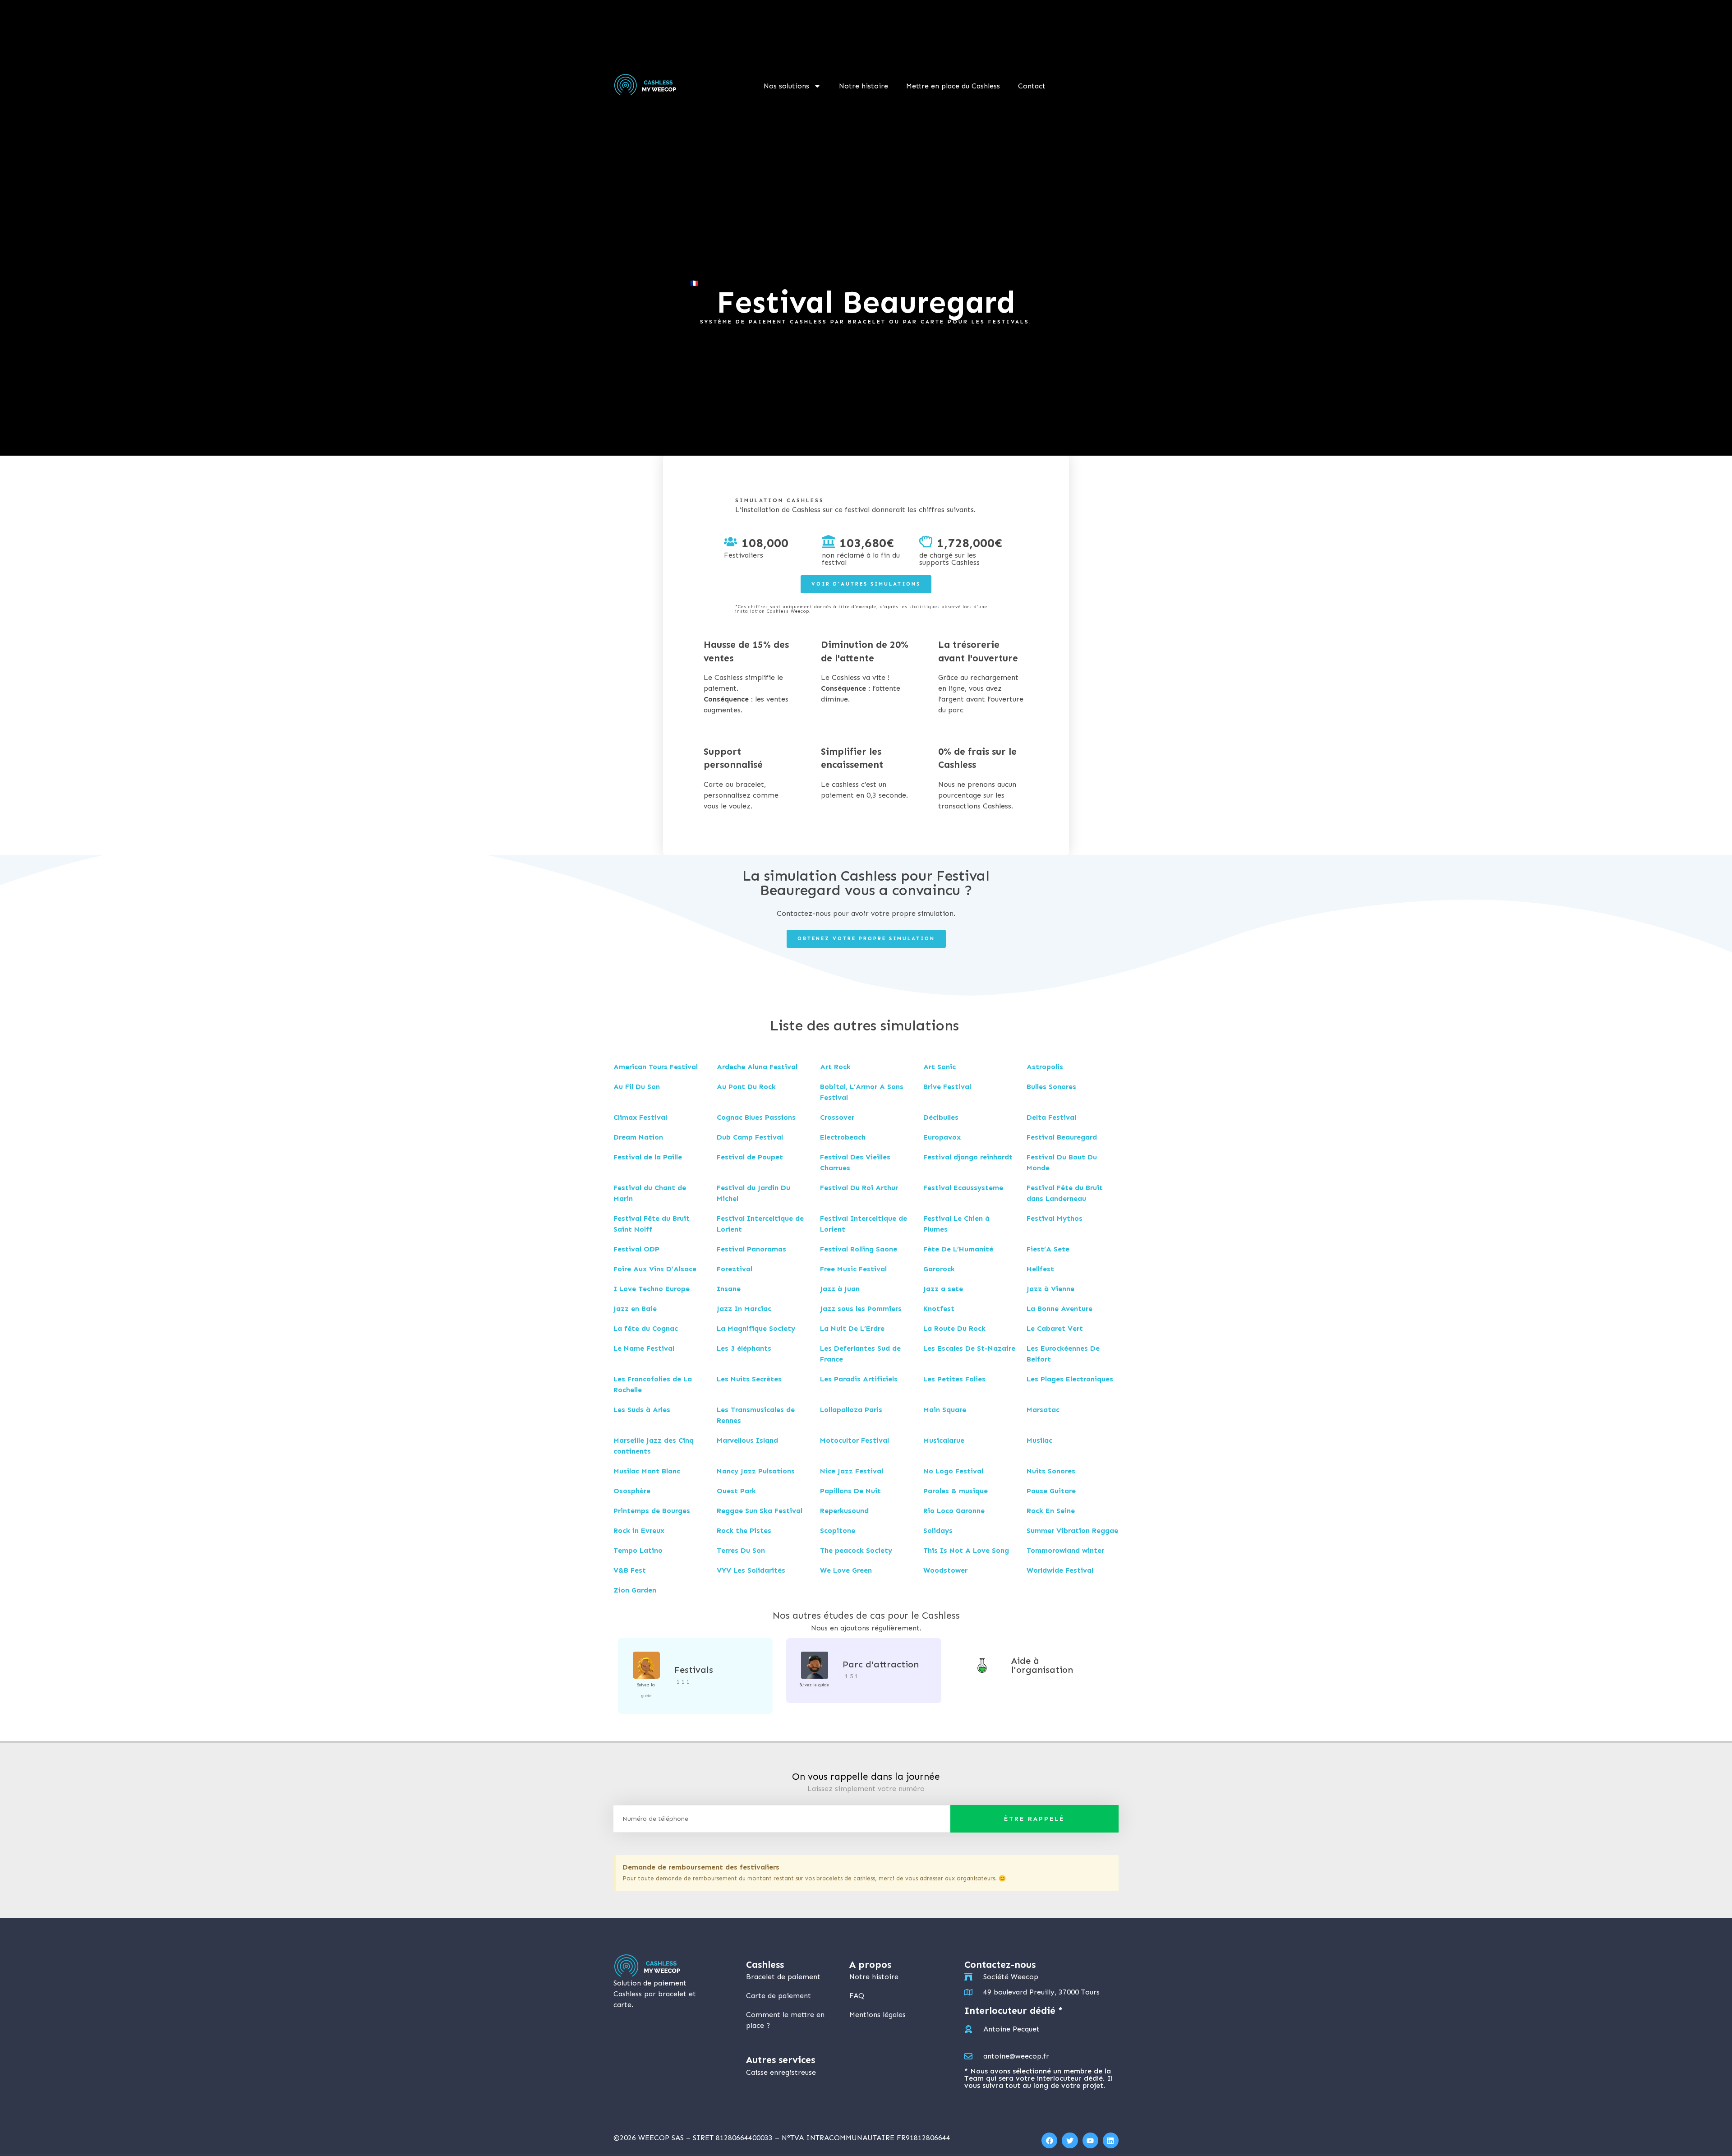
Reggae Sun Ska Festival (760, 1511)
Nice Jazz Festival (852, 1471)
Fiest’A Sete (1048, 1249)
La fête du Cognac (646, 1328)
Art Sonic (940, 1067)
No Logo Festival (953, 1471)
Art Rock (835, 1067)
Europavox (942, 1137)
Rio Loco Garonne (954, 1511)
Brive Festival (947, 1087)
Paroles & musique (956, 1491)
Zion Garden (635, 1590)
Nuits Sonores (1051, 1471)
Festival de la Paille (648, 1157)
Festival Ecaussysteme (963, 1188)
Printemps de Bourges (652, 1511)
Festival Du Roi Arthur (859, 1188)
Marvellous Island (747, 1440)
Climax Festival (640, 1117)
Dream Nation (638, 1137)
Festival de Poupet (750, 1157)
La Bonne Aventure (1059, 1309)
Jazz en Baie (635, 1309)
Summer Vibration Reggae (1072, 1530)
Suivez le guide (814, 1685)
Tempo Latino (638, 1550)
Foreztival (735, 1269)
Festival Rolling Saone (859, 1249)
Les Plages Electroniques (1070, 1379)
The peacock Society (856, 1550)
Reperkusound (844, 1511)
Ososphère (632, 1491)
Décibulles (941, 1117)
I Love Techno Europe (652, 1289)
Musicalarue (944, 1440)
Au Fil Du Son (637, 1087)
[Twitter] (1070, 2140)
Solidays (938, 1530)
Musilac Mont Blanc (647, 1471)
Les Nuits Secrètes (749, 1379)
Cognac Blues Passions (756, 1117)
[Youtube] (1090, 2140)
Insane (729, 1289)
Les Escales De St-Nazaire (969, 1348)
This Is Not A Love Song (966, 1550)
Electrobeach (843, 1137)
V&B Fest (630, 1570)
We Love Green (846, 1570)
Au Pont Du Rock (746, 1087)
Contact (1032, 86)
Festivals (694, 1670)
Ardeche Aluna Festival (757, 1067)
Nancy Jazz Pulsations (756, 1471)
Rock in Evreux (639, 1530)
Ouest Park (736, 1491)
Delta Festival (1051, 1117)
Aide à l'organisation (1042, 1665)
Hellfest (1040, 1269)
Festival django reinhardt (968, 1157)
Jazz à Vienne (1050, 1289)
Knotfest (939, 1309)
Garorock (939, 1269)
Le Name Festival (644, 1348)
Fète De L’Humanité (958, 1249)
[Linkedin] (1111, 2140)
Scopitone (838, 1530)
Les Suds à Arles (642, 1410)
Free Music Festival (853, 1269)
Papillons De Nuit (850, 1491)
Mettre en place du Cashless (953, 86)
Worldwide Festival (1060, 1570)
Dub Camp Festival (750, 1137)
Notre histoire (864, 86)
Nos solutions (786, 86)
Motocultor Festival (854, 1440)
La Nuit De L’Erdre (852, 1328)
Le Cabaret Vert (1055, 1328)
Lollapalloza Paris (851, 1410)
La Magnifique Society (756, 1328)
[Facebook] (1049, 2140)
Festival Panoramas (751, 1249)
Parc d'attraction (881, 1664)
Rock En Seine (1051, 1511)
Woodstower (945, 1570)
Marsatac (1043, 1410)
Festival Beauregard (1062, 1137)
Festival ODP (636, 1249)
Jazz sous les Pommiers (861, 1309)
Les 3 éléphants (744, 1348)
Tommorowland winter (1065, 1550)
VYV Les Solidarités (751, 1570)
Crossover (837, 1117)
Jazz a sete (943, 1289)
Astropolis (1045, 1067)
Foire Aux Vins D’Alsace (655, 1269)
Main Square (945, 1410)
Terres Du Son (741, 1550)
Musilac (1039, 1440)
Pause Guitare (1051, 1491)
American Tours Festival (656, 1067)
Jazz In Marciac (744, 1309)
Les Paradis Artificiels (859, 1379)
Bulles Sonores (1051, 1087)
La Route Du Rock (954, 1328)
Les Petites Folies (954, 1379)
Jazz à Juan (840, 1289)
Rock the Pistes (744, 1530)
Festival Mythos (1055, 1218)
